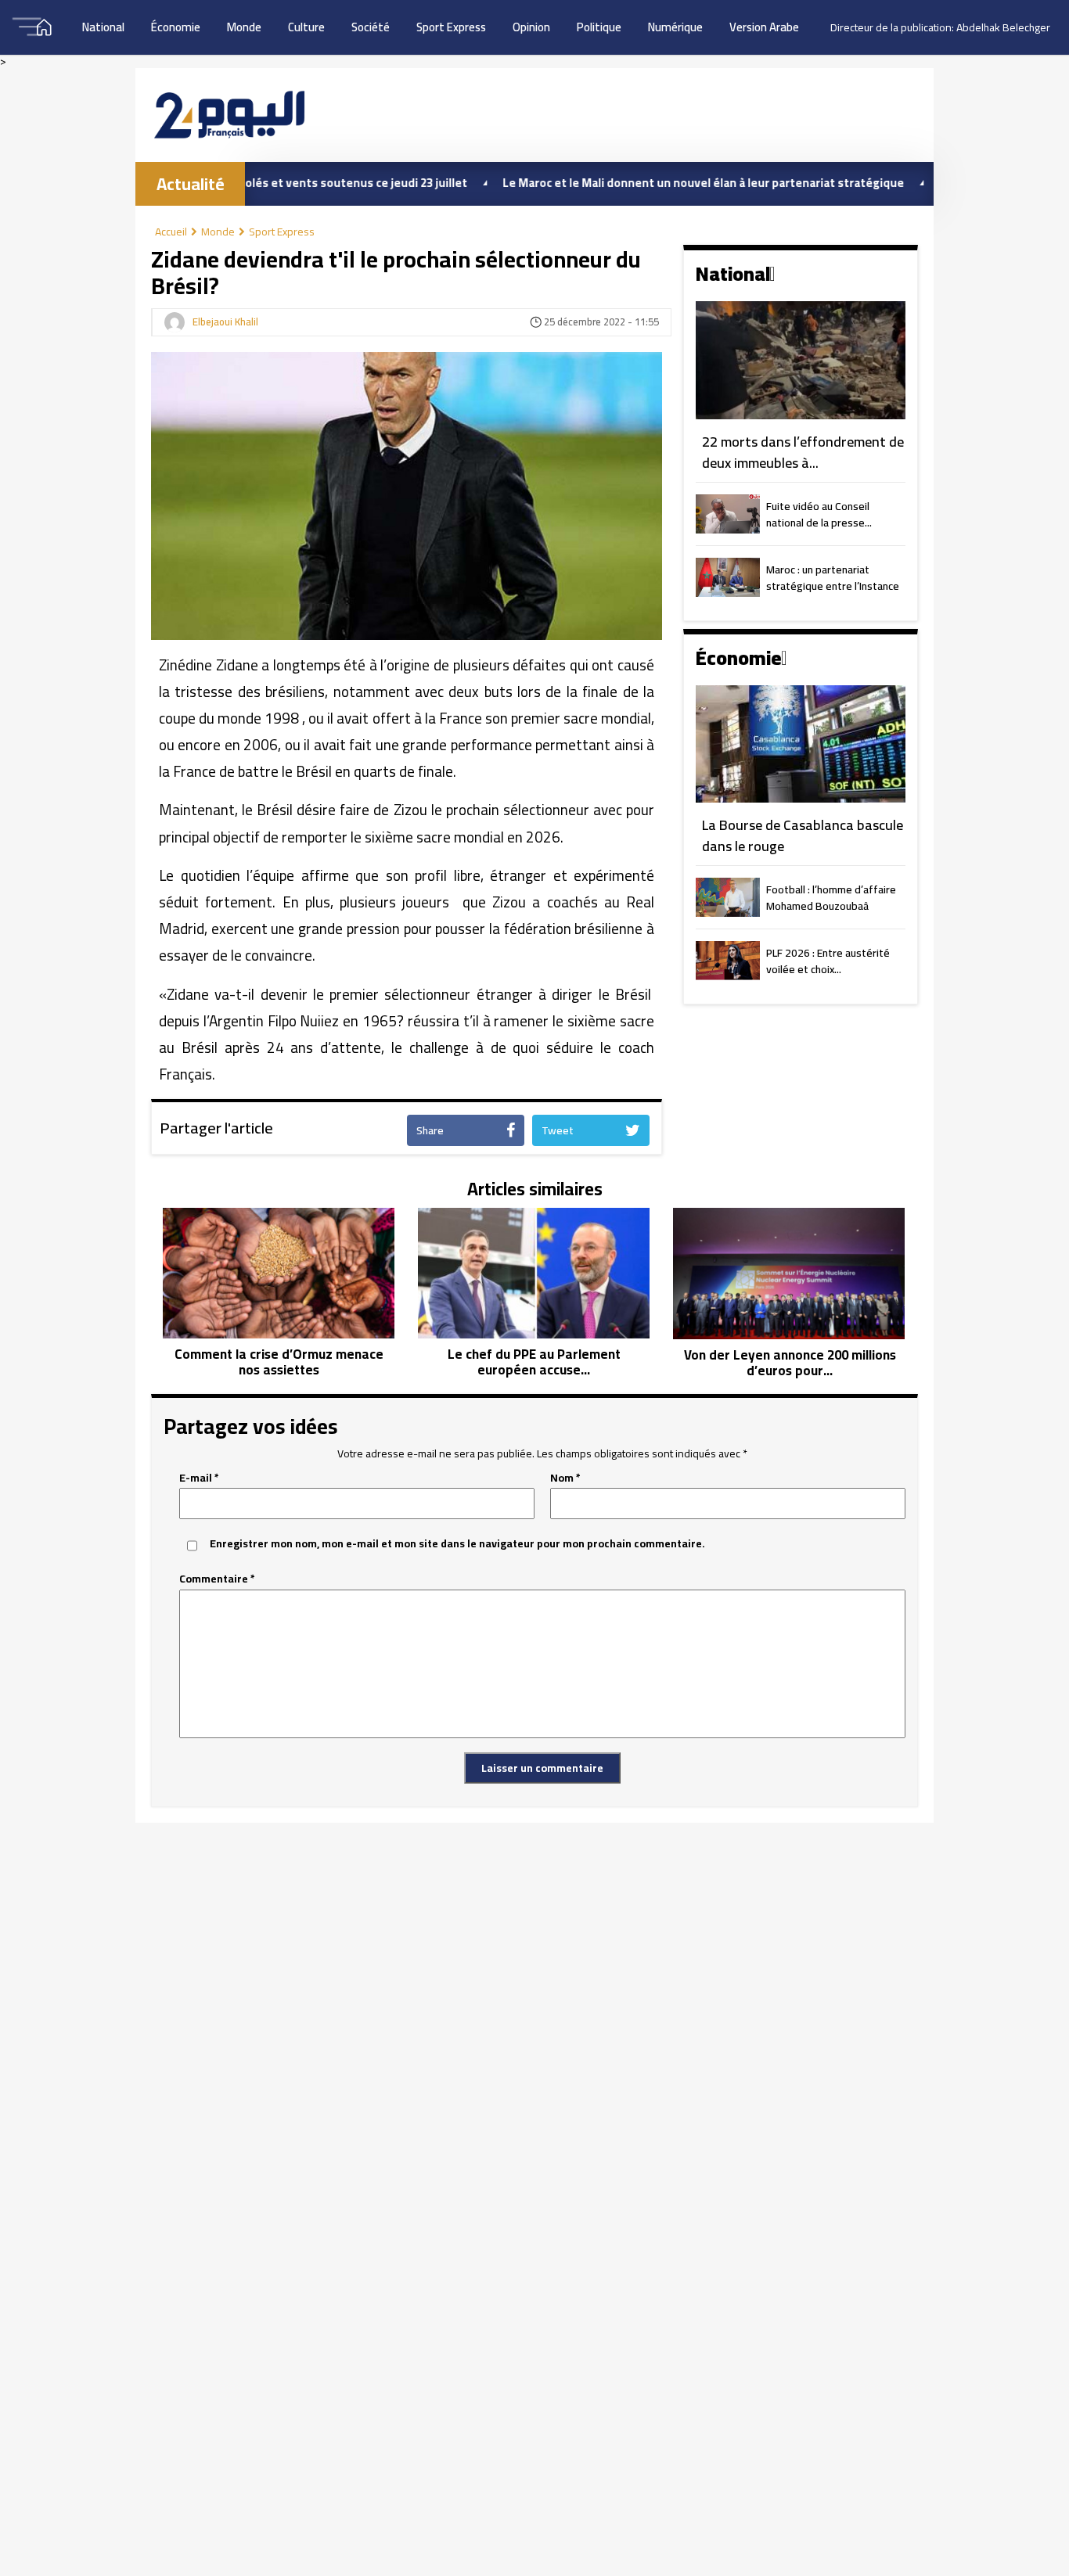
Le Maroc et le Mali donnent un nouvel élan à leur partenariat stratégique (637, 183)
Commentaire (217, 1579)
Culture (306, 27)
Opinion (531, 27)
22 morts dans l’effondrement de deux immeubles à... (803, 453)
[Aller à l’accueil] (229, 115)
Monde (244, 27)
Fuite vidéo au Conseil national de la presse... (819, 516)
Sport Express (451, 27)
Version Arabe (764, 27)
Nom (565, 1478)
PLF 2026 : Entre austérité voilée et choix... (828, 962)
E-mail (199, 1478)
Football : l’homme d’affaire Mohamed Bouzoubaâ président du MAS (831, 899)
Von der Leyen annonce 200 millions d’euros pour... (790, 1363)
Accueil (171, 232)
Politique (599, 27)
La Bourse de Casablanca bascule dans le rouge (803, 836)
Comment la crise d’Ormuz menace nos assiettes (279, 1362)
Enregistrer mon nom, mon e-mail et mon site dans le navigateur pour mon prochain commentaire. (457, 1544)
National (103, 27)
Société (371, 27)
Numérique (675, 27)
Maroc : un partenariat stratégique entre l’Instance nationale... (833, 579)
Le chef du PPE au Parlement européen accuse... (534, 1362)
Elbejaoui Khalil (225, 322)
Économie (176, 27)
